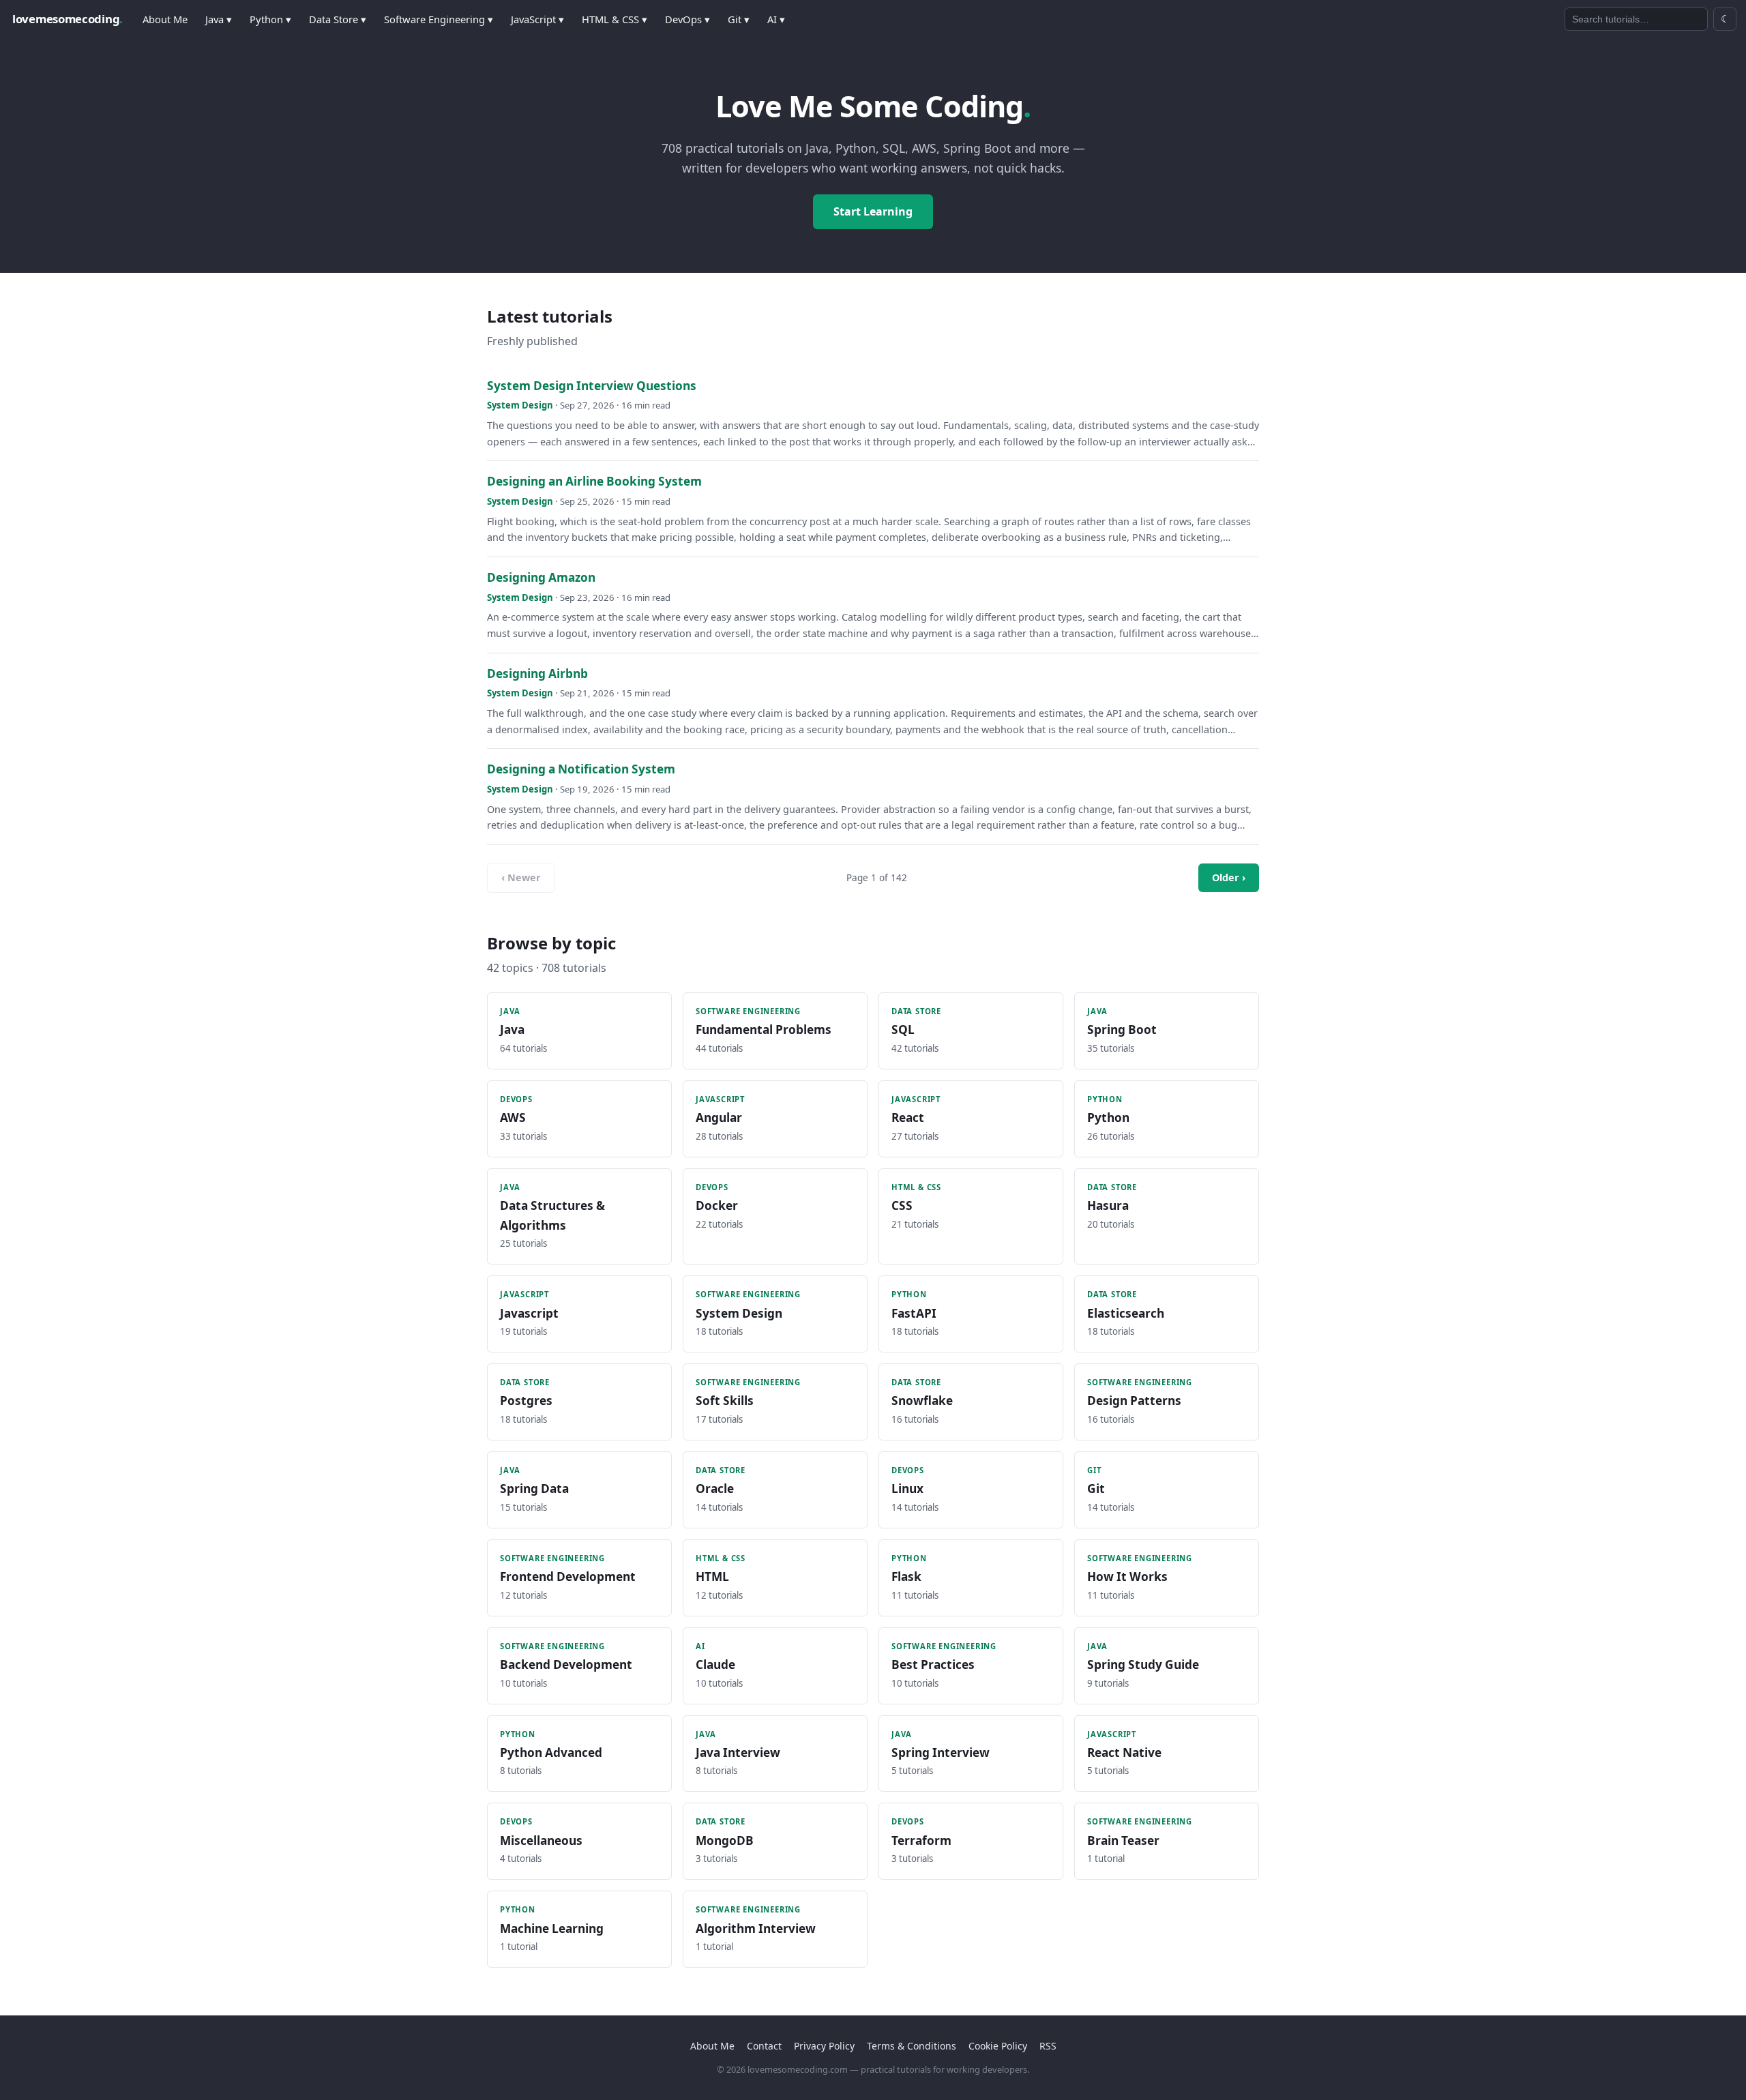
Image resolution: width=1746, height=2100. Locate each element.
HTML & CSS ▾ (615, 19)
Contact (764, 2046)
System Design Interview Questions (592, 386)
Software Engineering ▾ (439, 19)
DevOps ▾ (687, 19)
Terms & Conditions (912, 2046)
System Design (520, 405)
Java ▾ (219, 19)
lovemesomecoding (68, 19)
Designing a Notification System (581, 769)
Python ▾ (270, 19)
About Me (165, 19)
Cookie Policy (998, 2046)
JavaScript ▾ (537, 19)
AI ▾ (776, 19)
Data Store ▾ (338, 19)
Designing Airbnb (537, 674)
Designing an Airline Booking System (594, 481)
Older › (1229, 877)
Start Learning (873, 211)
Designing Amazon (541, 577)
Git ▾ (739, 19)
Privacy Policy (824, 2046)
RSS (1048, 2046)
